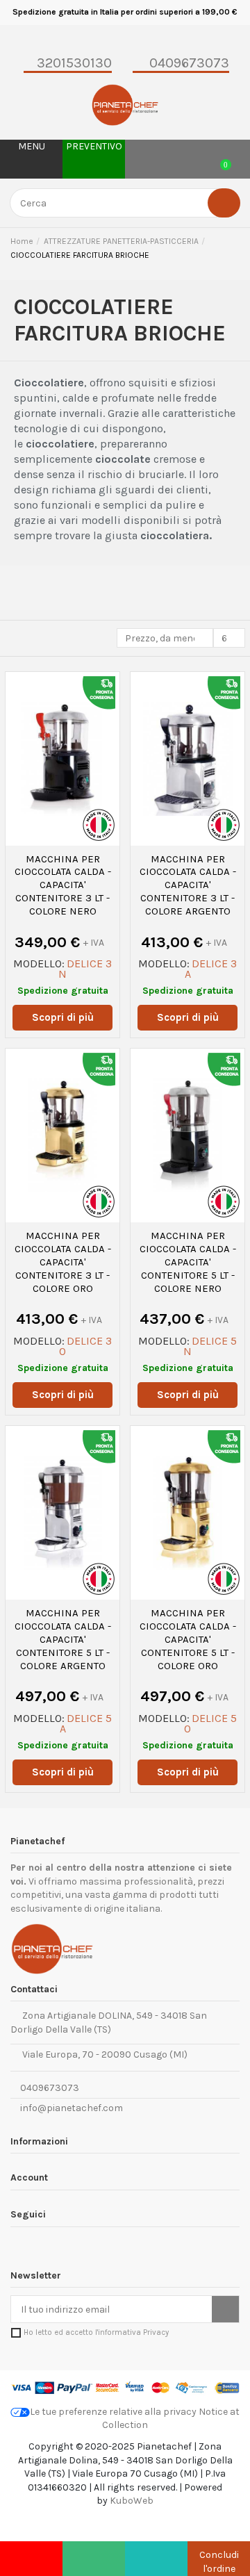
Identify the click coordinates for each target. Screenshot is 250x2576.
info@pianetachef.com (72, 2108)
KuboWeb (132, 2501)
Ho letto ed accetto (96, 2332)
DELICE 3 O (85, 1346)
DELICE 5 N (210, 1346)
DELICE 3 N (85, 969)
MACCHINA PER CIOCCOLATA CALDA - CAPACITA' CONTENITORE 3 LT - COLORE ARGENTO (188, 885)
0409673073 (49, 2088)
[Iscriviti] (225, 2309)
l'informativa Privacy (132, 2332)
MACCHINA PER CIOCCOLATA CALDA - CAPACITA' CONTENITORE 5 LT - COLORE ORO (188, 1639)
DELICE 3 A (211, 969)
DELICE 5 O (210, 1723)
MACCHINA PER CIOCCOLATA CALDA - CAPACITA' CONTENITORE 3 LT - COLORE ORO (63, 1262)
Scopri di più (63, 1017)
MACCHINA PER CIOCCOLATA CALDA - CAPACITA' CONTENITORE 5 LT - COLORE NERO (188, 1262)
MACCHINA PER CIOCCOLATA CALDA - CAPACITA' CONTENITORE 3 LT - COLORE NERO (63, 885)
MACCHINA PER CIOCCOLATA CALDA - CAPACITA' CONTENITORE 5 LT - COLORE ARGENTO (63, 1639)
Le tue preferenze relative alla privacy (113, 2412)
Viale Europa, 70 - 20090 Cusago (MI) (103, 2054)
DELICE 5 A (86, 1723)
